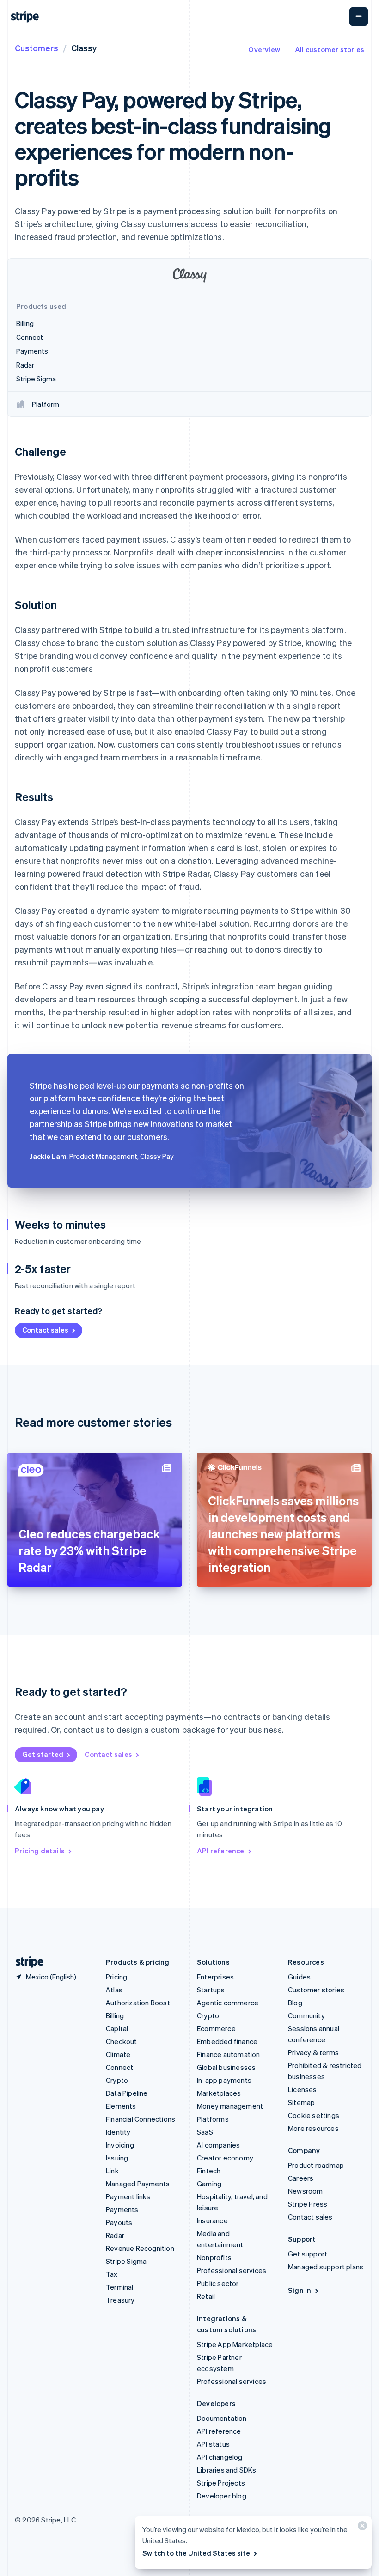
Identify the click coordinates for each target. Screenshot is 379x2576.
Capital (117, 2028)
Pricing (116, 1977)
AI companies (218, 2145)
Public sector (218, 2283)
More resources (313, 2128)
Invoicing (120, 2145)
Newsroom (306, 2191)
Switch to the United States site (196, 2553)
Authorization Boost (138, 2003)
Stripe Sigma (126, 2261)
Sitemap (301, 2102)
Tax (112, 2274)
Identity (118, 2132)
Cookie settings (314, 2115)
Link (112, 2171)
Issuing (117, 2158)
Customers (37, 48)
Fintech (209, 2171)
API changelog (220, 2457)
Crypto (117, 2080)
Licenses (303, 2089)
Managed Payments (138, 2184)
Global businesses (226, 2067)
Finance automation (229, 2054)
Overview (264, 49)
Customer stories (316, 1990)
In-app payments (224, 2080)
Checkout (122, 2041)
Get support (308, 2254)
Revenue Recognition (140, 2248)
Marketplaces (219, 2093)
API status (213, 2444)
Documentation (222, 2418)
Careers (301, 2178)
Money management (230, 2106)
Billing (115, 2015)
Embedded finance (227, 2041)
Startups (211, 1990)
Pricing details (40, 1851)
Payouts (119, 2222)
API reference (221, 1851)
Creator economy (225, 2158)
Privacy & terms (313, 2052)
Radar (115, 2235)
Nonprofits (214, 2257)
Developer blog (222, 2496)
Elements (121, 2106)
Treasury (120, 2300)
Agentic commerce (228, 2003)
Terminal (120, 2287)
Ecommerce (216, 2028)
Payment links (128, 2196)
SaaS (205, 2132)
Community (306, 2015)
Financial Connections (141, 2119)
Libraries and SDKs (227, 2470)
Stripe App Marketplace (235, 2344)
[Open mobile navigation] (359, 17)
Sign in (300, 2290)
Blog (295, 2003)
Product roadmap (316, 2165)
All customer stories (330, 49)
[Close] (361, 2528)
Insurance (212, 2220)
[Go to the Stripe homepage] (26, 1962)
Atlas (114, 1990)
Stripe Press (308, 2204)
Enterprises (215, 1977)
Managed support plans (326, 2267)
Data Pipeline (127, 2093)
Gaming (209, 2184)
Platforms (213, 2119)
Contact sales (45, 1330)
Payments (122, 2209)
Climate (118, 2054)
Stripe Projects (221, 2483)
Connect (119, 2067)
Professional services (232, 2270)
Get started (43, 1754)
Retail (206, 2296)
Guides (299, 1977)
